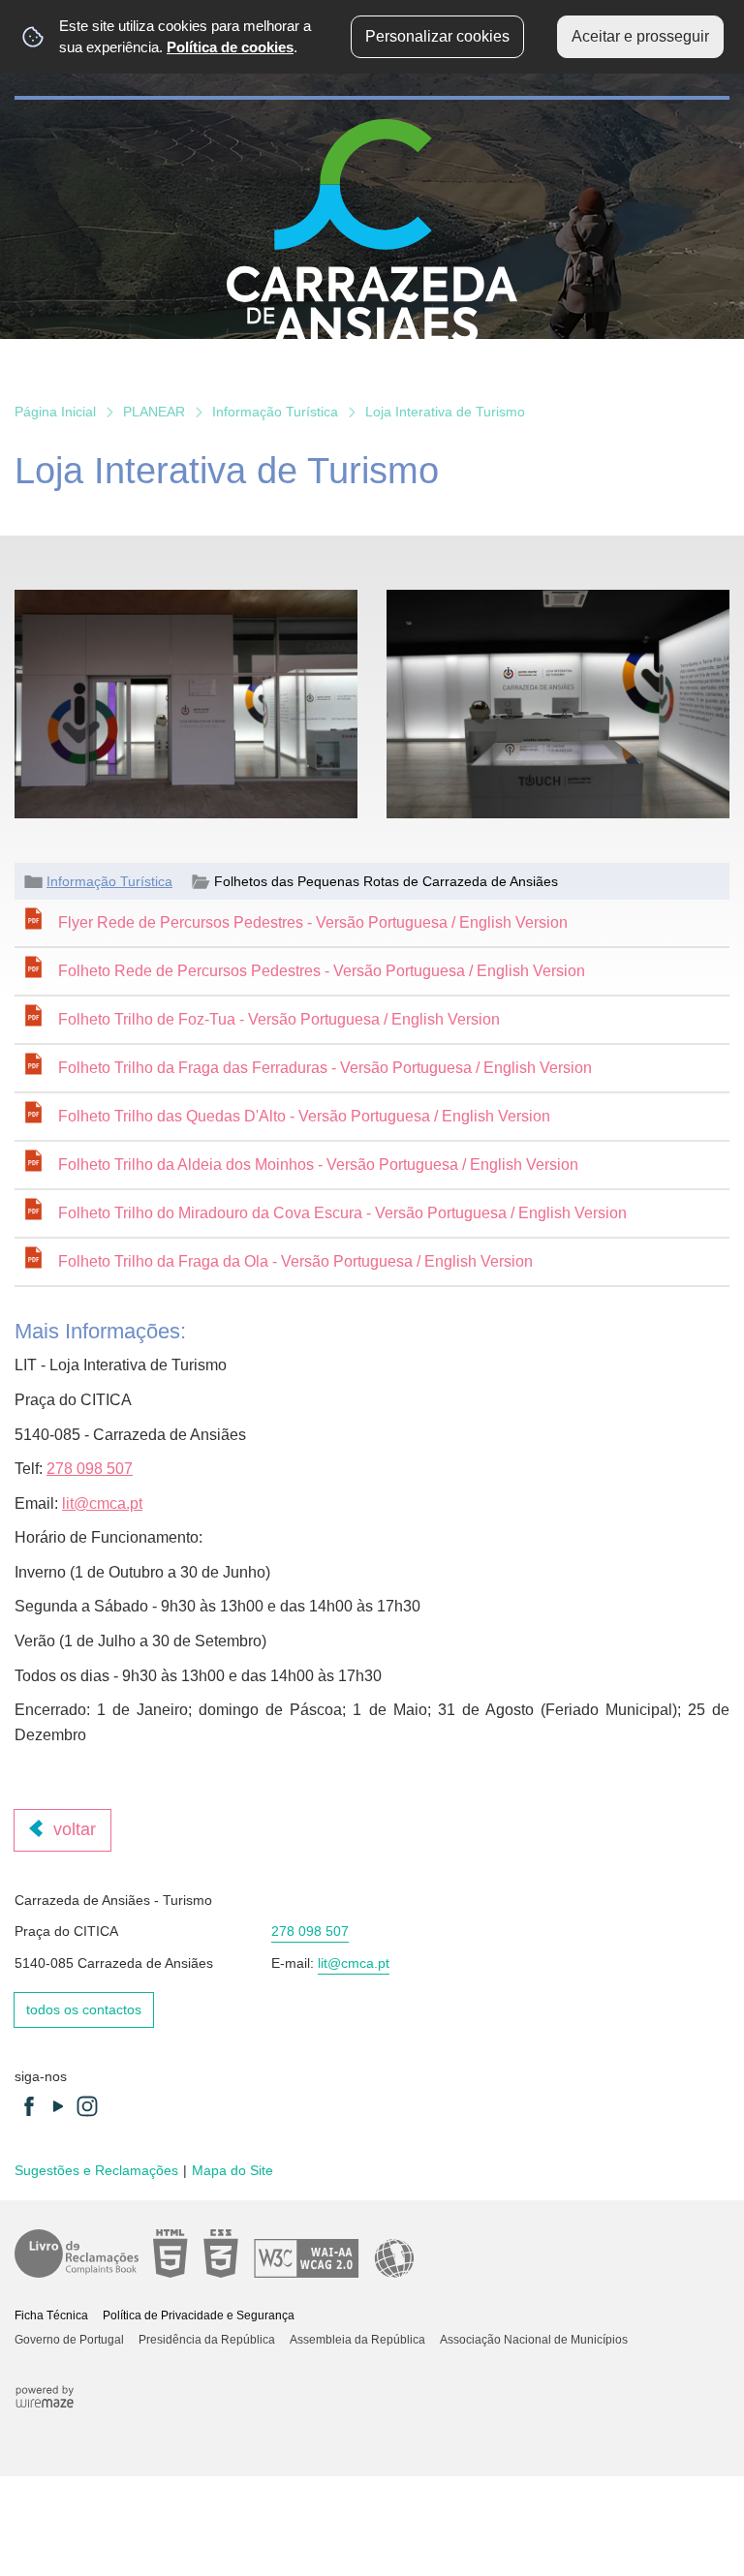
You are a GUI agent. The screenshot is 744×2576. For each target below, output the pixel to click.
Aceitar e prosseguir (640, 36)
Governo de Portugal (69, 2340)
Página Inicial (55, 412)
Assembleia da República (357, 2340)
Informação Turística (275, 412)
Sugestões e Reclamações (96, 2170)
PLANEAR (154, 412)
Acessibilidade (283, 2254)
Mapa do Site (232, 2170)
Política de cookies (230, 47)
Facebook (29, 2106)
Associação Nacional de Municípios (534, 2340)
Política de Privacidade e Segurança (199, 2315)
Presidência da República (207, 2340)
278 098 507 (90, 1469)
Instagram (87, 2106)
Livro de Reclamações (77, 2254)
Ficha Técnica (51, 2315)
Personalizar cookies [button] (437, 36)
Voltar (75, 1829)
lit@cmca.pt (102, 1503)
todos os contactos (84, 2009)
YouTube (58, 2106)
